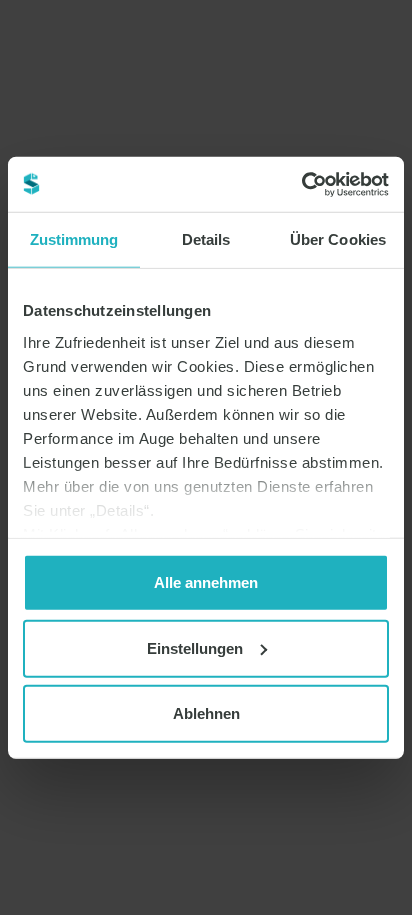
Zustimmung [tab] (74, 239)
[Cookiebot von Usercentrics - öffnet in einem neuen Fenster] (301, 184)
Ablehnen (206, 713)
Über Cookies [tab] (338, 239)
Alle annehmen (206, 582)
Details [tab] (206, 239)
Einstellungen (195, 647)
